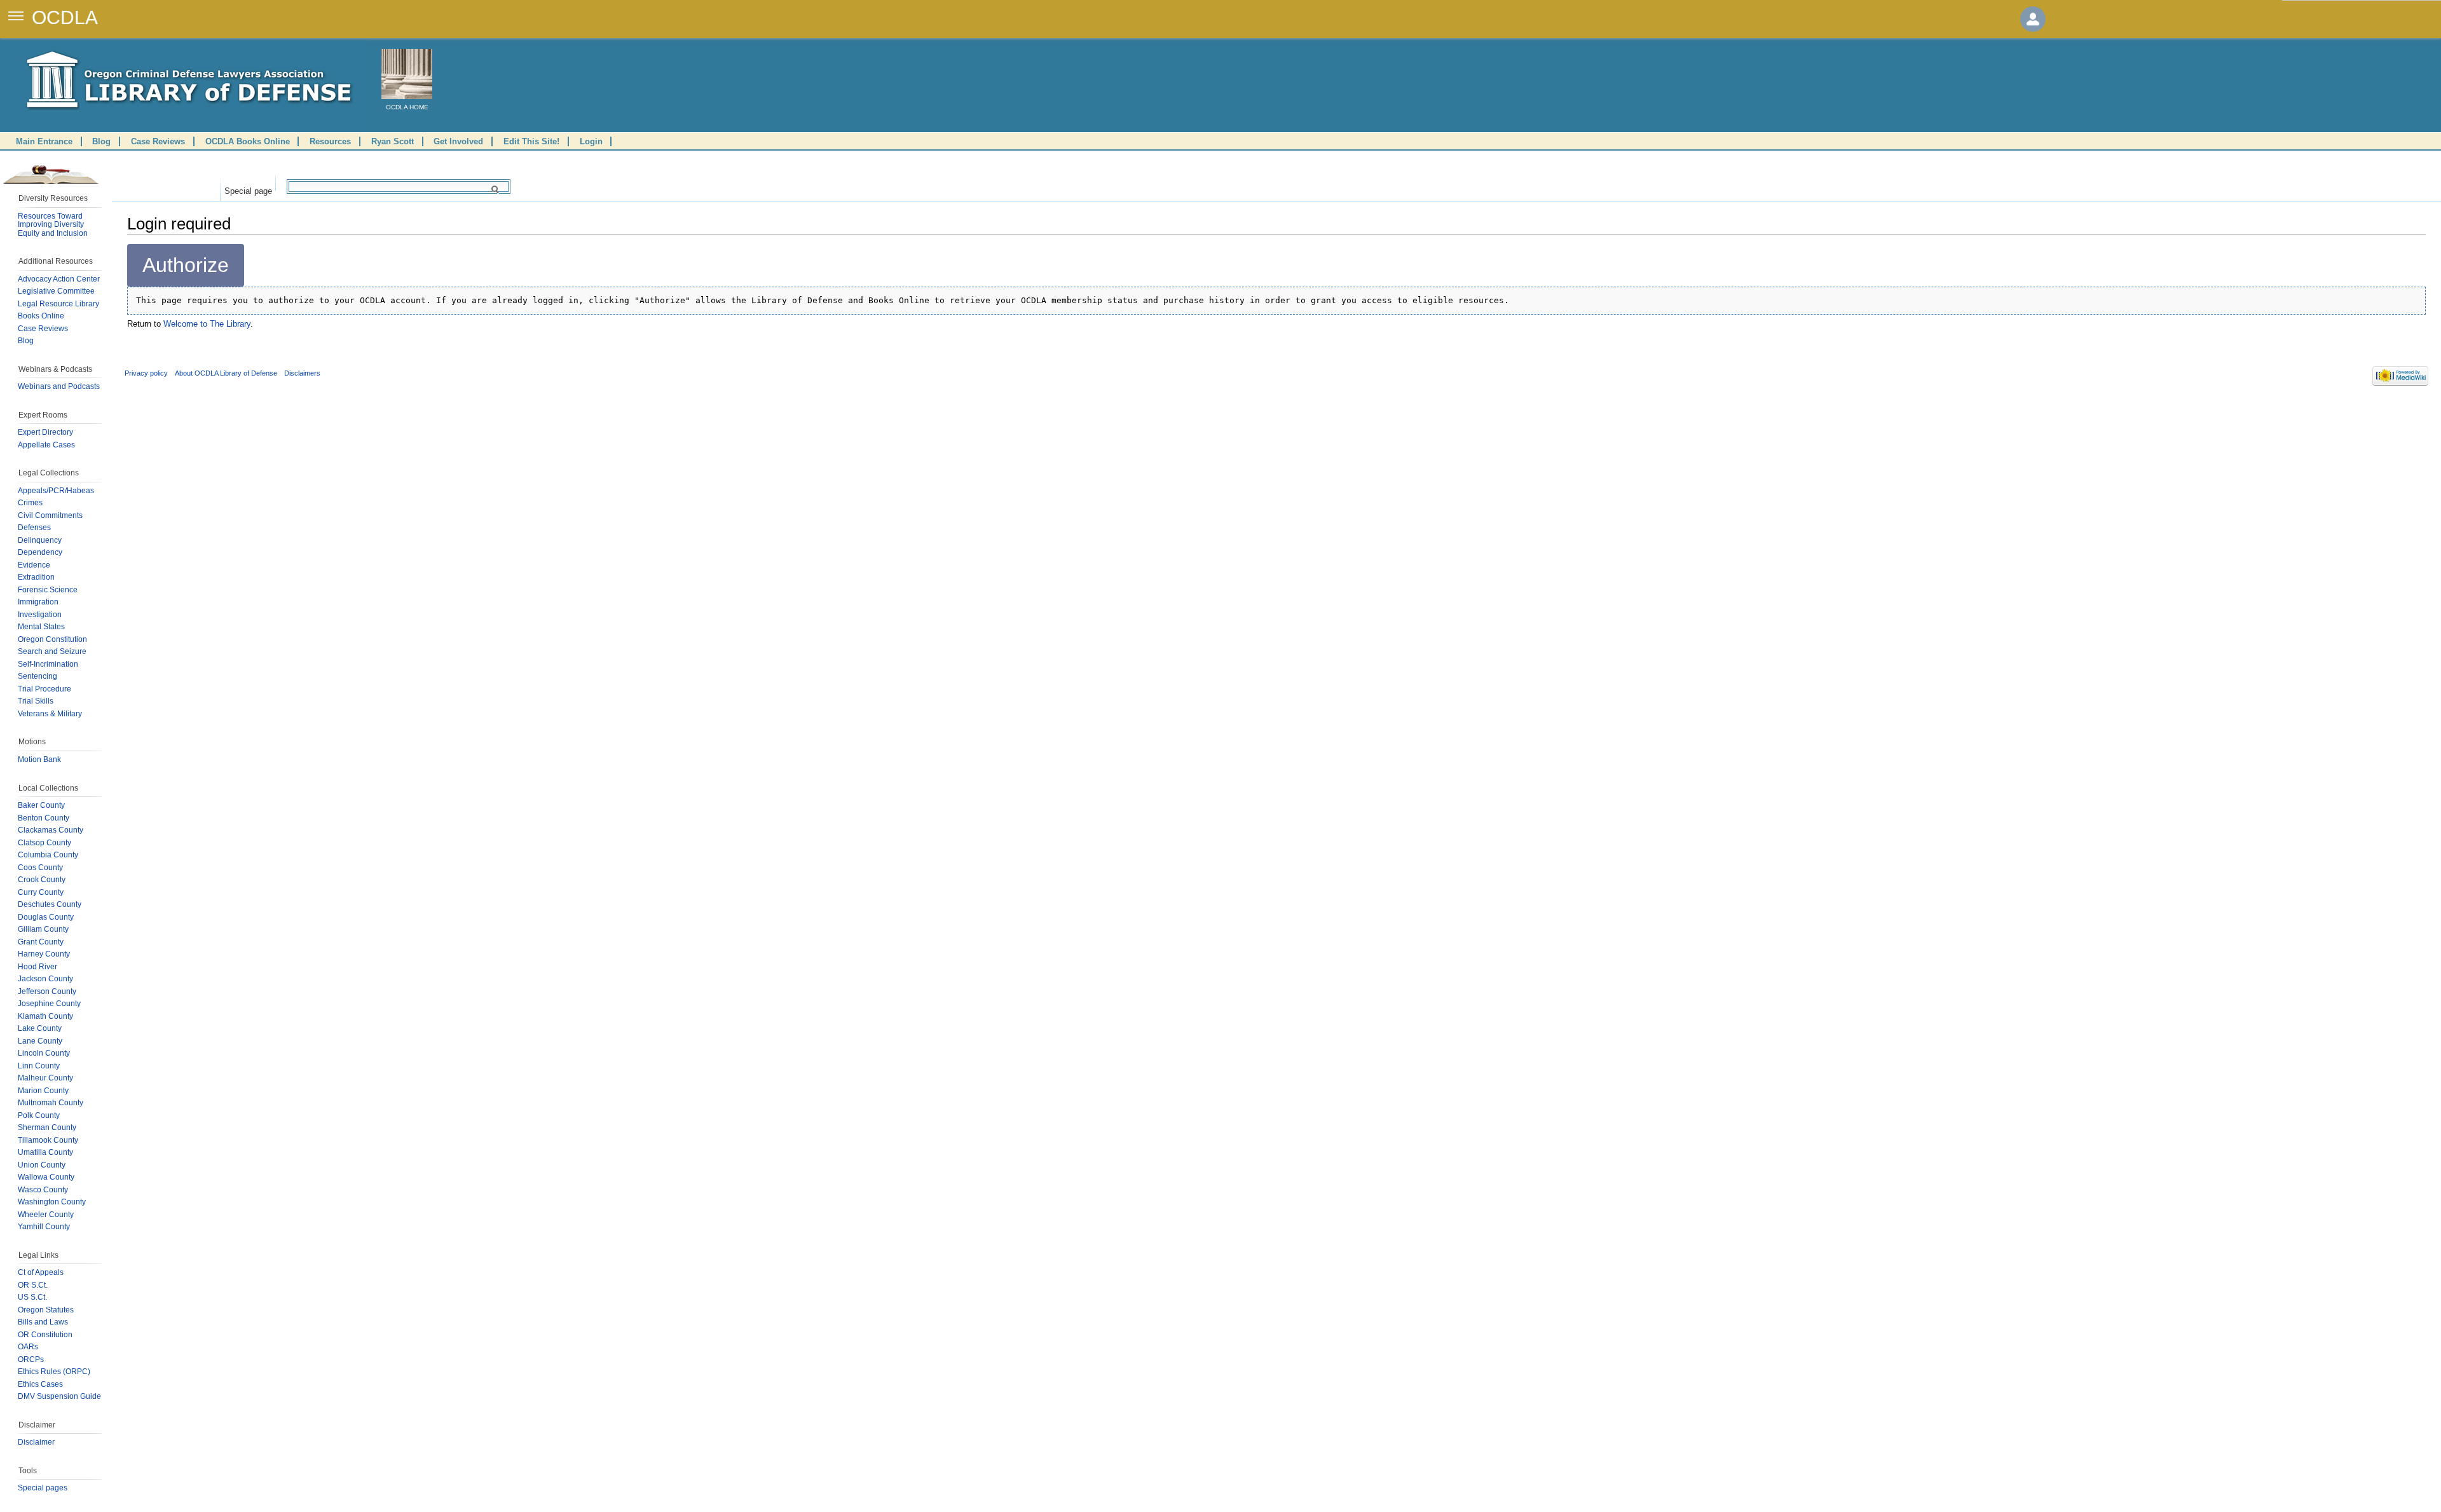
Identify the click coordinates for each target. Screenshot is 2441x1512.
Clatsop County (44, 843)
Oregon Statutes (46, 1310)
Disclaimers (302, 373)
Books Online (41, 316)
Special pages (43, 1488)
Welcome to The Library (207, 324)
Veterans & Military (50, 714)
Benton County (44, 818)
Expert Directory (45, 432)
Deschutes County (50, 904)
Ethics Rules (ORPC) (54, 1372)
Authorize (186, 265)
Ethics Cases (40, 1384)
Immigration (38, 602)
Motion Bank (39, 759)
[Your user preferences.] (2033, 19)
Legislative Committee (56, 291)
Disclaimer (36, 1442)
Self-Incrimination (48, 664)
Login (591, 141)
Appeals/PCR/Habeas (56, 491)
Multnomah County (51, 1103)
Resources (330, 141)
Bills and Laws (43, 1322)
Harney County (44, 954)
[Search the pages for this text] (497, 189)
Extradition (36, 577)
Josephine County (49, 1004)
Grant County (41, 942)
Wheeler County (46, 1215)
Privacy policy (146, 373)
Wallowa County (46, 1177)
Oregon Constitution (52, 639)
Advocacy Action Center (59, 279)
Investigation (40, 615)
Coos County (40, 868)
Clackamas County (51, 830)
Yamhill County (44, 1227)
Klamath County (45, 1016)
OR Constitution (45, 1335)
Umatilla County (45, 1152)
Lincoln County (44, 1053)
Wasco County (43, 1190)
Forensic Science (48, 590)
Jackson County (45, 979)
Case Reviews (158, 141)
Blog (101, 141)
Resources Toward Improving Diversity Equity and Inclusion (53, 225)
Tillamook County (48, 1140)
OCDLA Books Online (248, 141)
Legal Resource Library (58, 304)
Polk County (39, 1115)
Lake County (40, 1028)
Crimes (30, 503)
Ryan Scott (393, 141)
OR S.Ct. (33, 1285)
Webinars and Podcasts (59, 386)
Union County (42, 1165)
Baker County (41, 805)
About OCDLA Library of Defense (226, 373)
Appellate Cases (46, 445)
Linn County (39, 1066)
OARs (28, 1347)
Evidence (34, 565)
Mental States (41, 627)
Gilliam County (43, 929)
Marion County (43, 1091)
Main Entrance (44, 141)
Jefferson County (47, 991)
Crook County (42, 880)
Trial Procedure (44, 689)
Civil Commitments (50, 515)
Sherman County (47, 1127)
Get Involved (458, 141)
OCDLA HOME (407, 107)
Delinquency (40, 540)
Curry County (41, 892)
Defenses (34, 528)
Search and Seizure (52, 651)
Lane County (40, 1041)
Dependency (40, 552)
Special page (248, 188)
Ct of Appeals (41, 1272)
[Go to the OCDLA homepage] (407, 74)
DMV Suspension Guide (59, 1396)
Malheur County (45, 1078)
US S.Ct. (32, 1297)
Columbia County (48, 855)
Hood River (38, 967)
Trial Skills (36, 701)
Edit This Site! (531, 141)
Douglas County (46, 917)
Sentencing (38, 676)
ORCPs (31, 1359)
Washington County (52, 1202)
